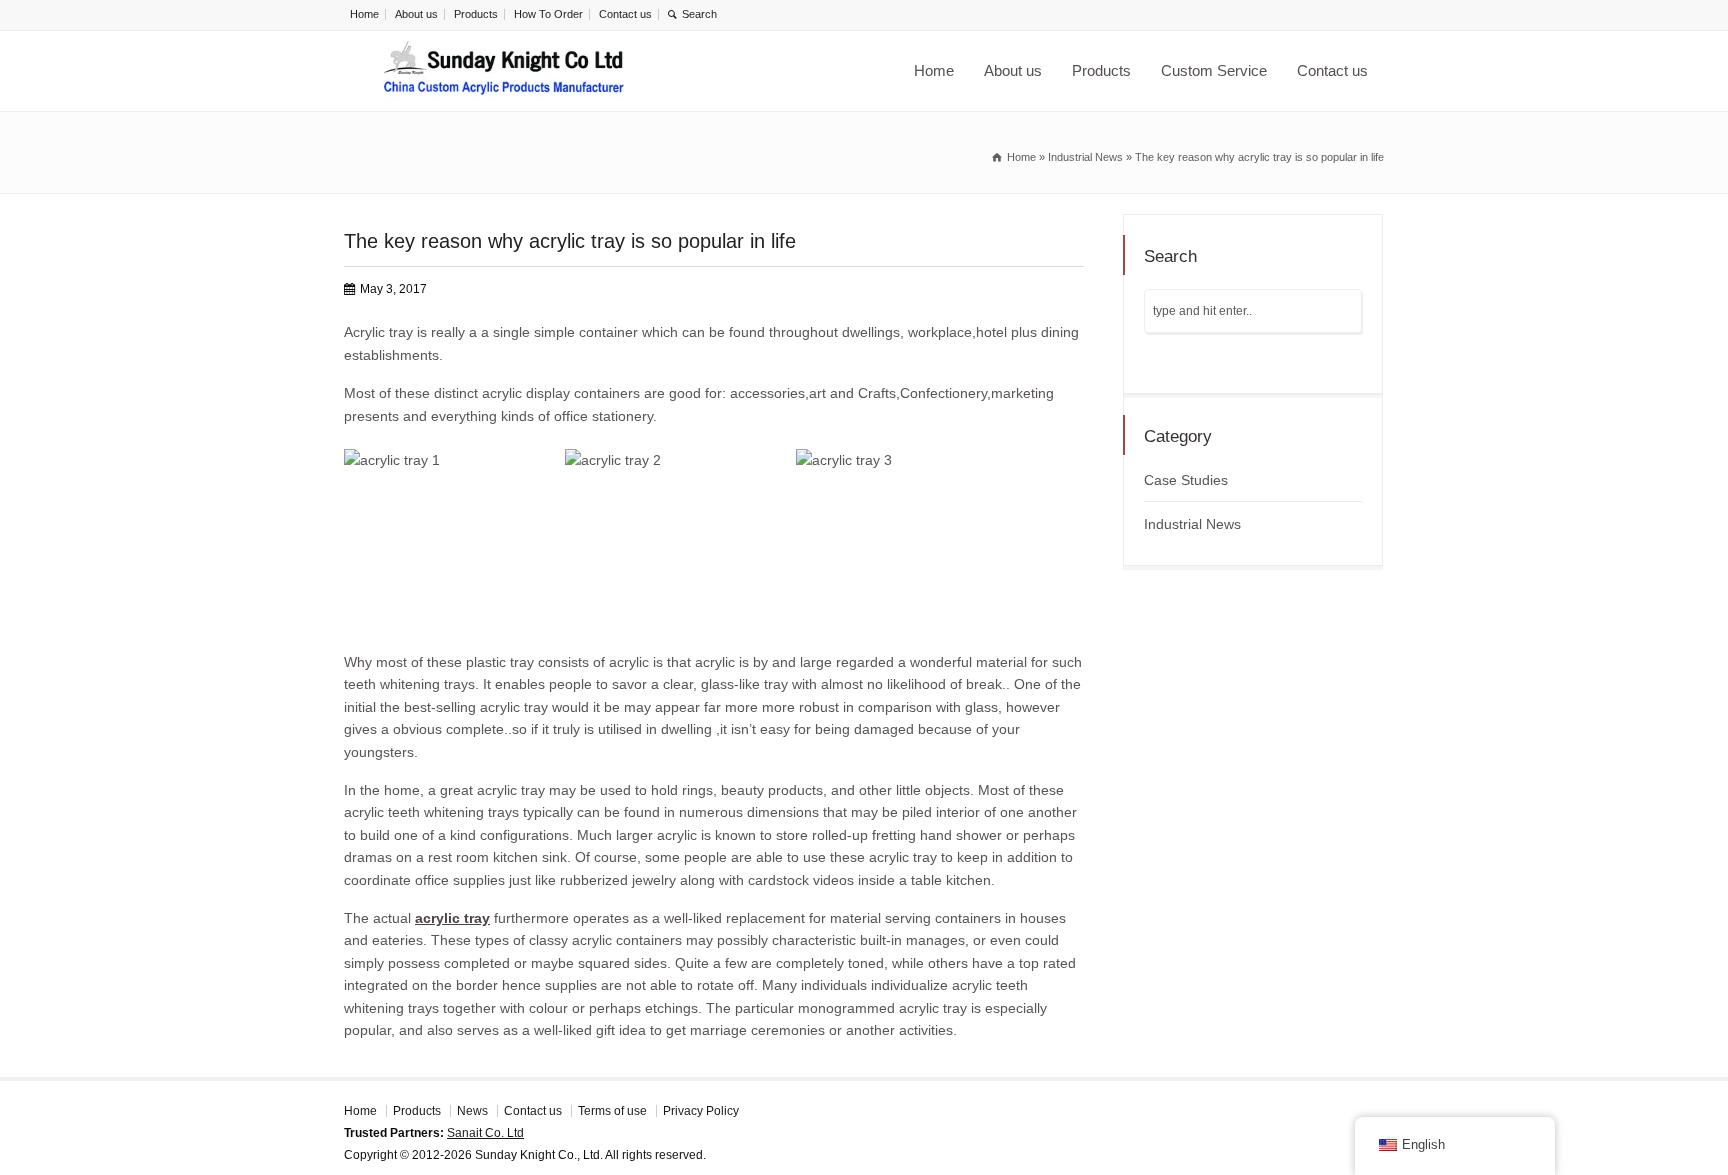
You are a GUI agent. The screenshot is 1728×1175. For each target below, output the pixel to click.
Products (476, 14)
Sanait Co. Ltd (485, 1133)
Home (364, 14)
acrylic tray (452, 918)
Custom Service (1214, 70)
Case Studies (1186, 480)
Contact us (625, 14)
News (472, 1111)
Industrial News (1192, 524)
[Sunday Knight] (504, 71)
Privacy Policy (701, 1111)
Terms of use (612, 1111)
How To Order (548, 14)
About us (416, 14)
